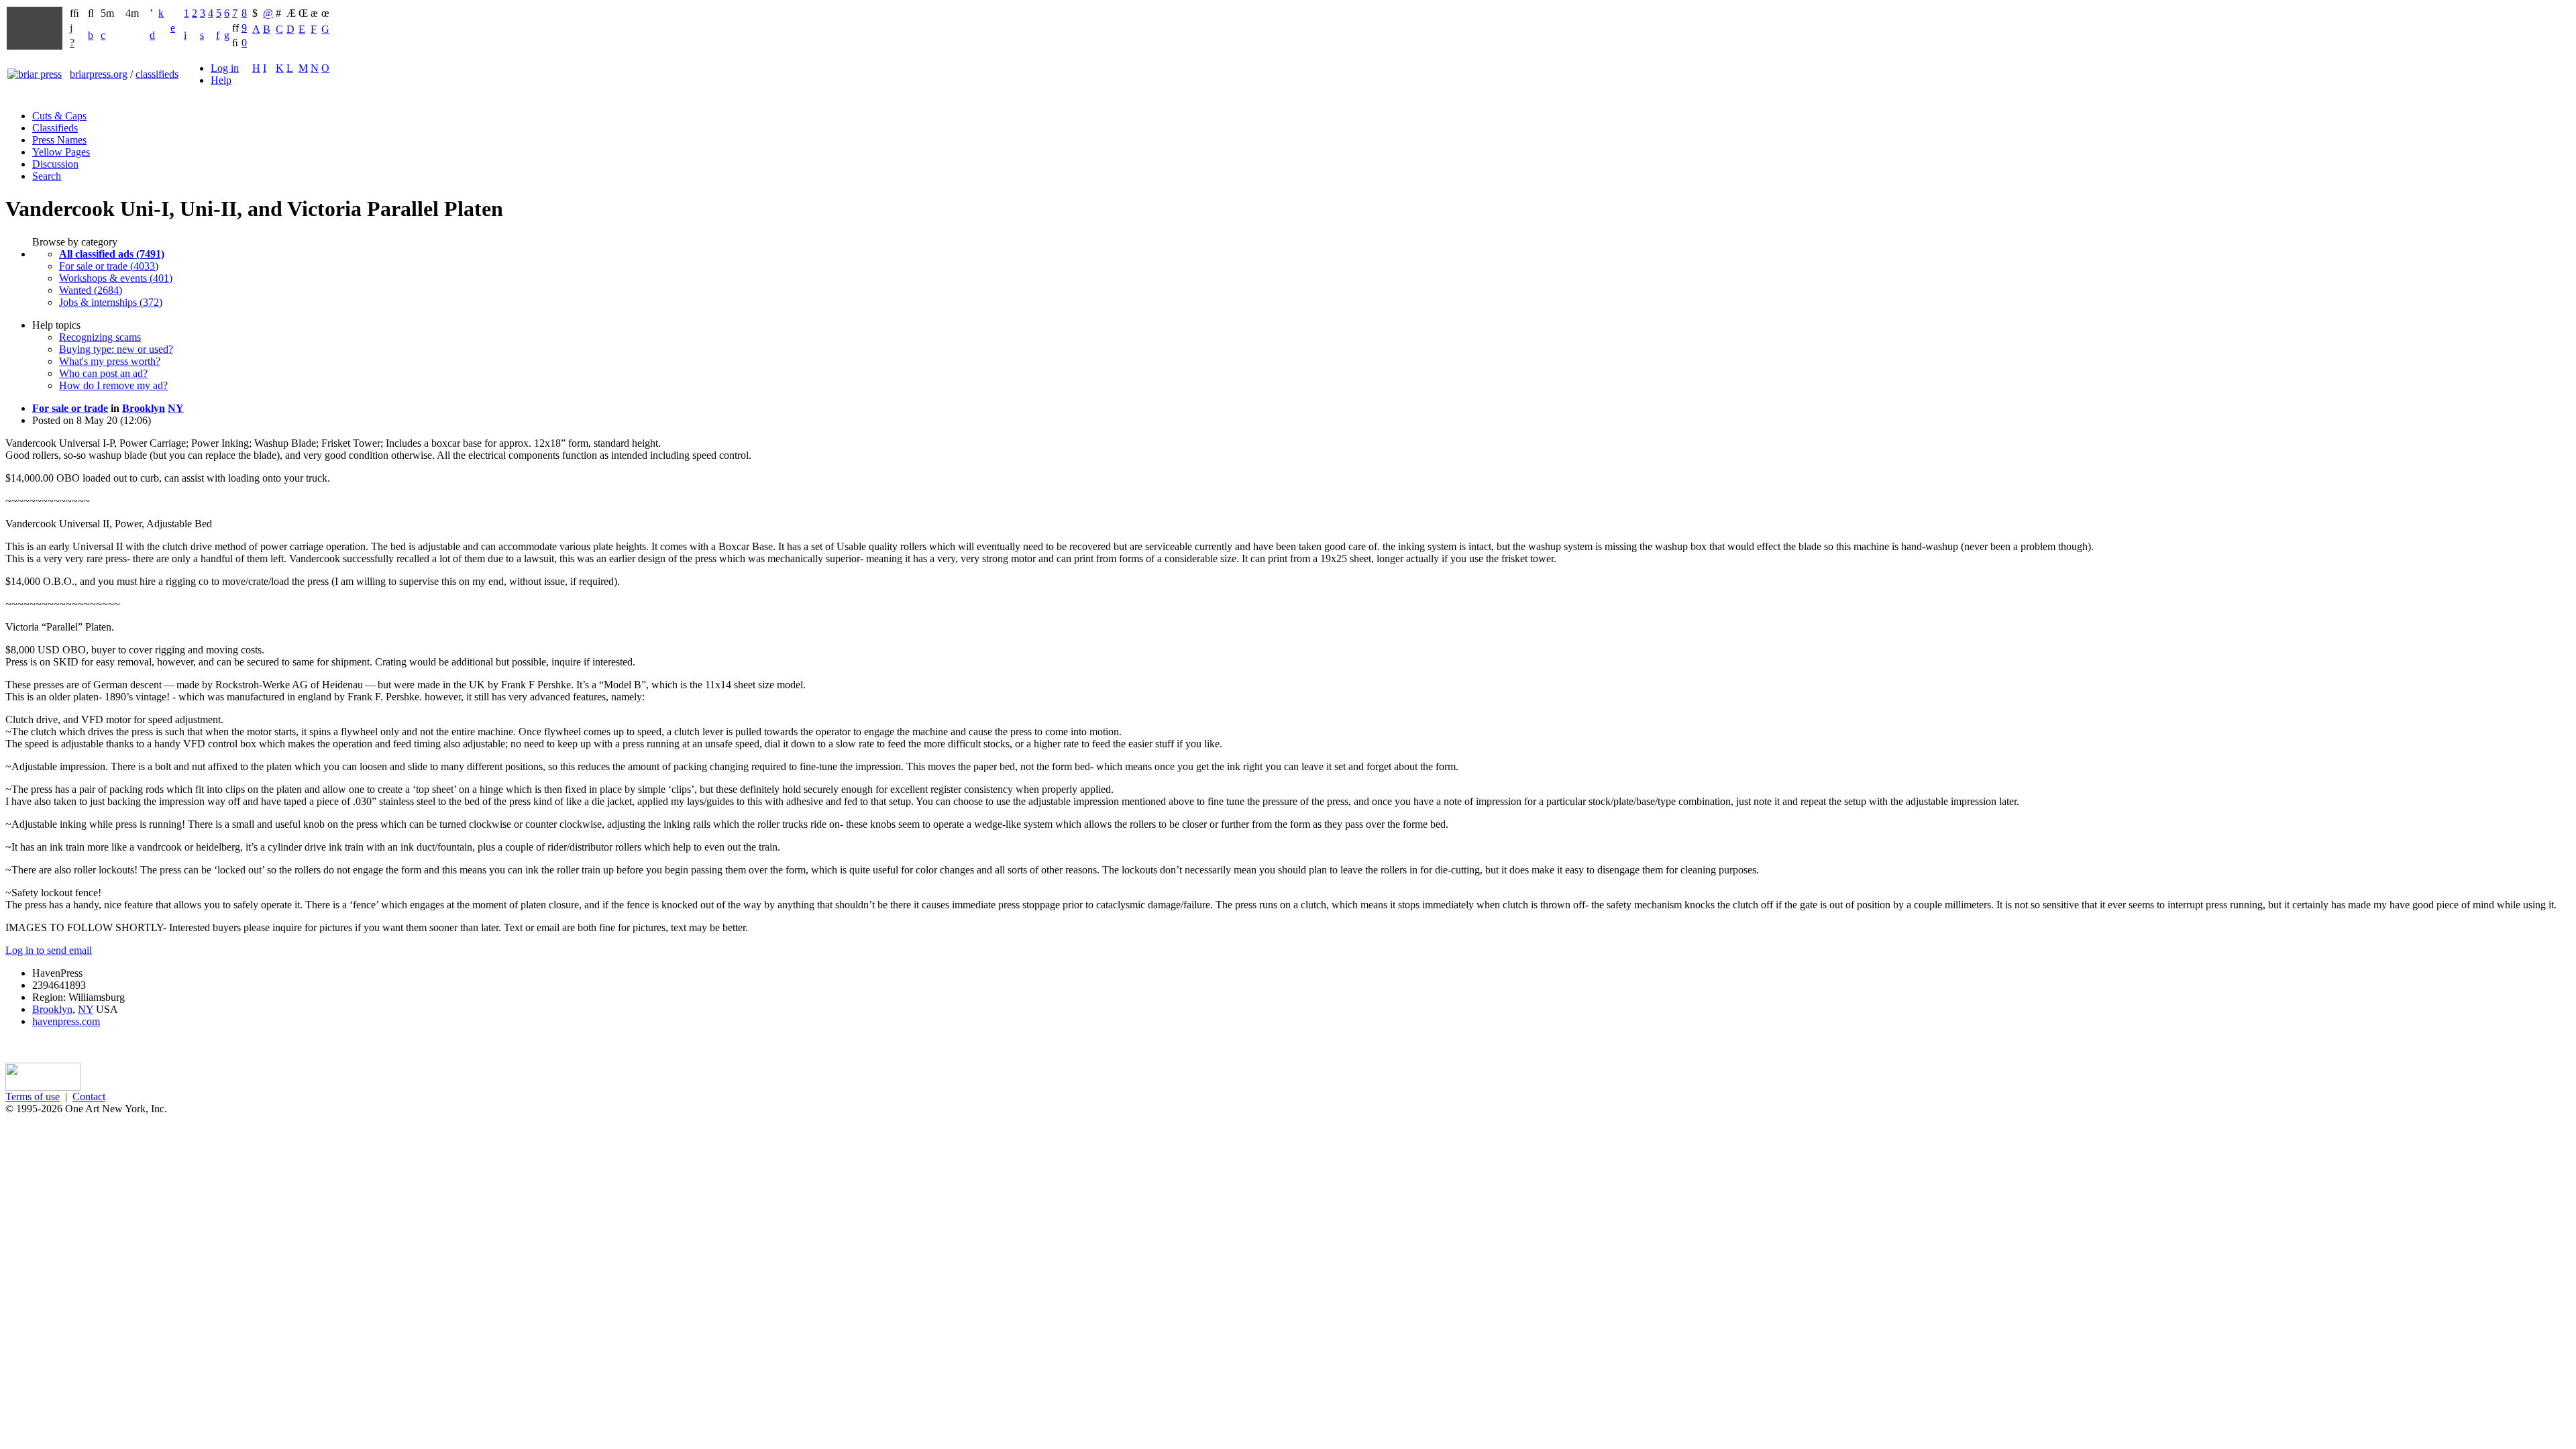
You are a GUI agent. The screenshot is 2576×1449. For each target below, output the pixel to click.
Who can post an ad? (103, 373)
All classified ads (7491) (112, 254)
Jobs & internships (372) (111, 302)
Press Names (59, 140)
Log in (225, 68)
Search (47, 176)
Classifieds (55, 128)
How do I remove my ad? (113, 385)
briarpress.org (99, 74)
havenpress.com (66, 1021)
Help (221, 80)
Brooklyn (144, 408)
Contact (89, 1096)
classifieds (157, 74)
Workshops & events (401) (116, 278)
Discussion (55, 164)
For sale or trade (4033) (109, 266)
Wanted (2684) (91, 290)
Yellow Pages (61, 152)
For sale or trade (70, 408)
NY (176, 408)
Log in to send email (49, 950)
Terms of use (33, 1096)
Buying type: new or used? (116, 349)
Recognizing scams (100, 337)
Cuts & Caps (59, 116)
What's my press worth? (110, 361)
